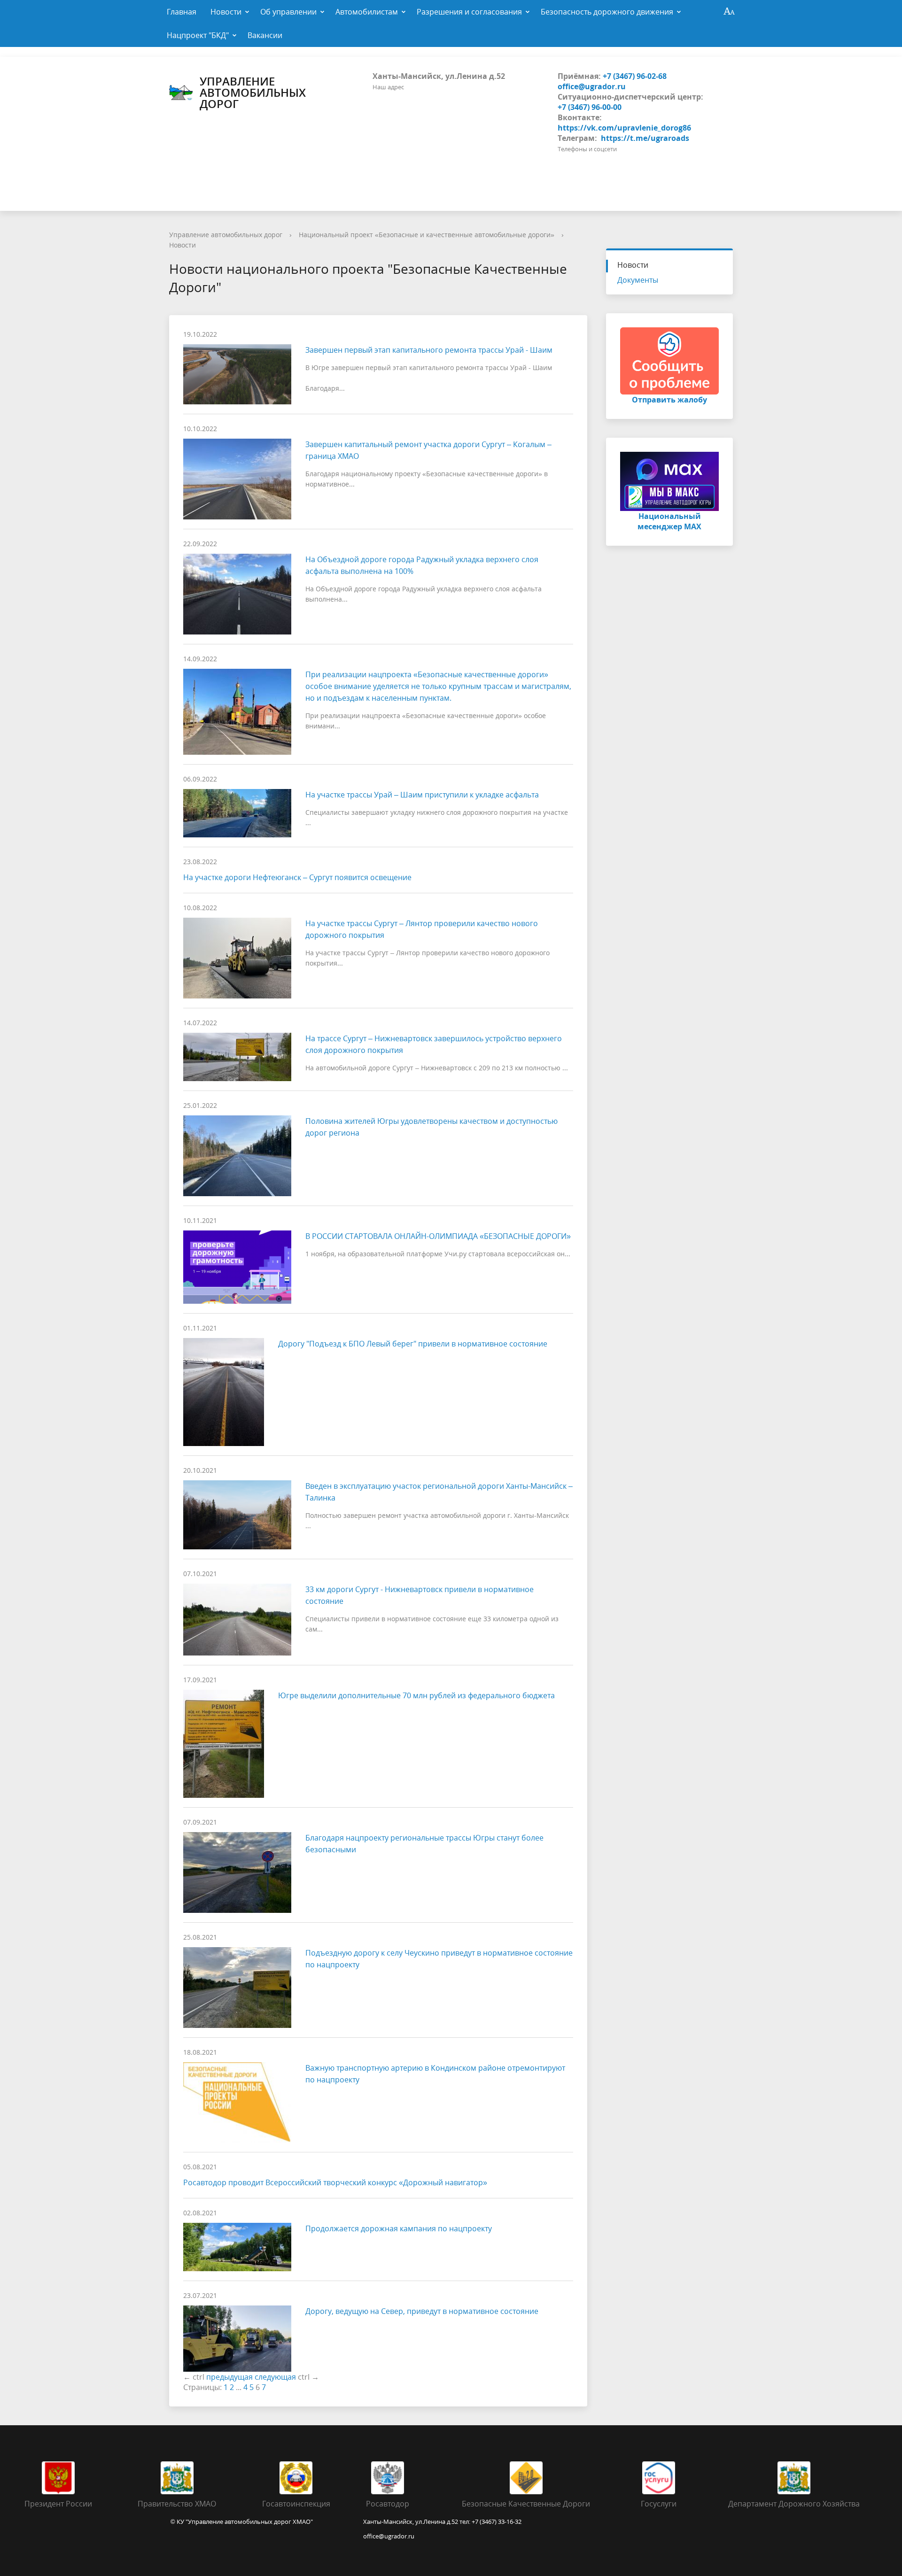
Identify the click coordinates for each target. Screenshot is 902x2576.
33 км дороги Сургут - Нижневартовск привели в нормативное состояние (420, 1595)
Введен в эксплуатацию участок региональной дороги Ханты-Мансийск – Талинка (439, 1492)
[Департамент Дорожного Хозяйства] (794, 2477)
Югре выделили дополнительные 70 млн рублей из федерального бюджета (416, 1695)
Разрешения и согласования (469, 12)
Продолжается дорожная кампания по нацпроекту (399, 2228)
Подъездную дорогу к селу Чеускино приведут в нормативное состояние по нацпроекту (439, 1959)
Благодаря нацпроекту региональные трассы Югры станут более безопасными (424, 1844)
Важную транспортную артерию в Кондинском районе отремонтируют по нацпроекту (435, 2074)
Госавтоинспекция (296, 2504)
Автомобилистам (367, 12)
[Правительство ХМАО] (177, 2477)
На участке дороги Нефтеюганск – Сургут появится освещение (297, 877)
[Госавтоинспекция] (296, 2477)
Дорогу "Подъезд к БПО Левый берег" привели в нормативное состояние (413, 1344)
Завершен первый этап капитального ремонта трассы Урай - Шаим (429, 350)
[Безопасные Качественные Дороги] (526, 2477)
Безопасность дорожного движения (607, 12)
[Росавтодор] (388, 2477)
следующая (275, 2377)
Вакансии (265, 35)
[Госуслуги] (659, 2477)
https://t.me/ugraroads (645, 138)
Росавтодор (388, 2504)
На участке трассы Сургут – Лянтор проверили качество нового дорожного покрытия (422, 929)
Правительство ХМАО (177, 2504)
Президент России (58, 2504)
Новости (226, 12)
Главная (182, 12)
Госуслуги (659, 2504)
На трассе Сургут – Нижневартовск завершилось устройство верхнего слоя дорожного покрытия (434, 1044)
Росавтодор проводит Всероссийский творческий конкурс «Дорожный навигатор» (335, 2182)
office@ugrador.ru (592, 86)
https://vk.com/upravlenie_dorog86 (624, 128)
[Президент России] (58, 2477)
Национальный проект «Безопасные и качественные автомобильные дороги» (427, 235)
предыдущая (229, 2377)
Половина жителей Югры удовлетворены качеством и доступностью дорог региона (432, 1127)
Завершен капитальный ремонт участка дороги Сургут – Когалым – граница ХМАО (428, 450)
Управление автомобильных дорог (253, 93)
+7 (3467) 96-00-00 (590, 107)
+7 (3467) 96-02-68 (635, 76)
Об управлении (288, 12)
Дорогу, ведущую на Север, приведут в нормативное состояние (422, 2311)
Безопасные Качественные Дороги (526, 2504)
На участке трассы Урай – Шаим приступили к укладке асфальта (422, 795)
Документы (638, 280)
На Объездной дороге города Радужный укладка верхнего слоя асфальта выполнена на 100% (422, 565)
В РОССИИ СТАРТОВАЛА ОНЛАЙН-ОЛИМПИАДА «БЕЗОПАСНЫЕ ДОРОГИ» (438, 1236)
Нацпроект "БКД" (198, 35)
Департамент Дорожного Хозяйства (794, 2504)
